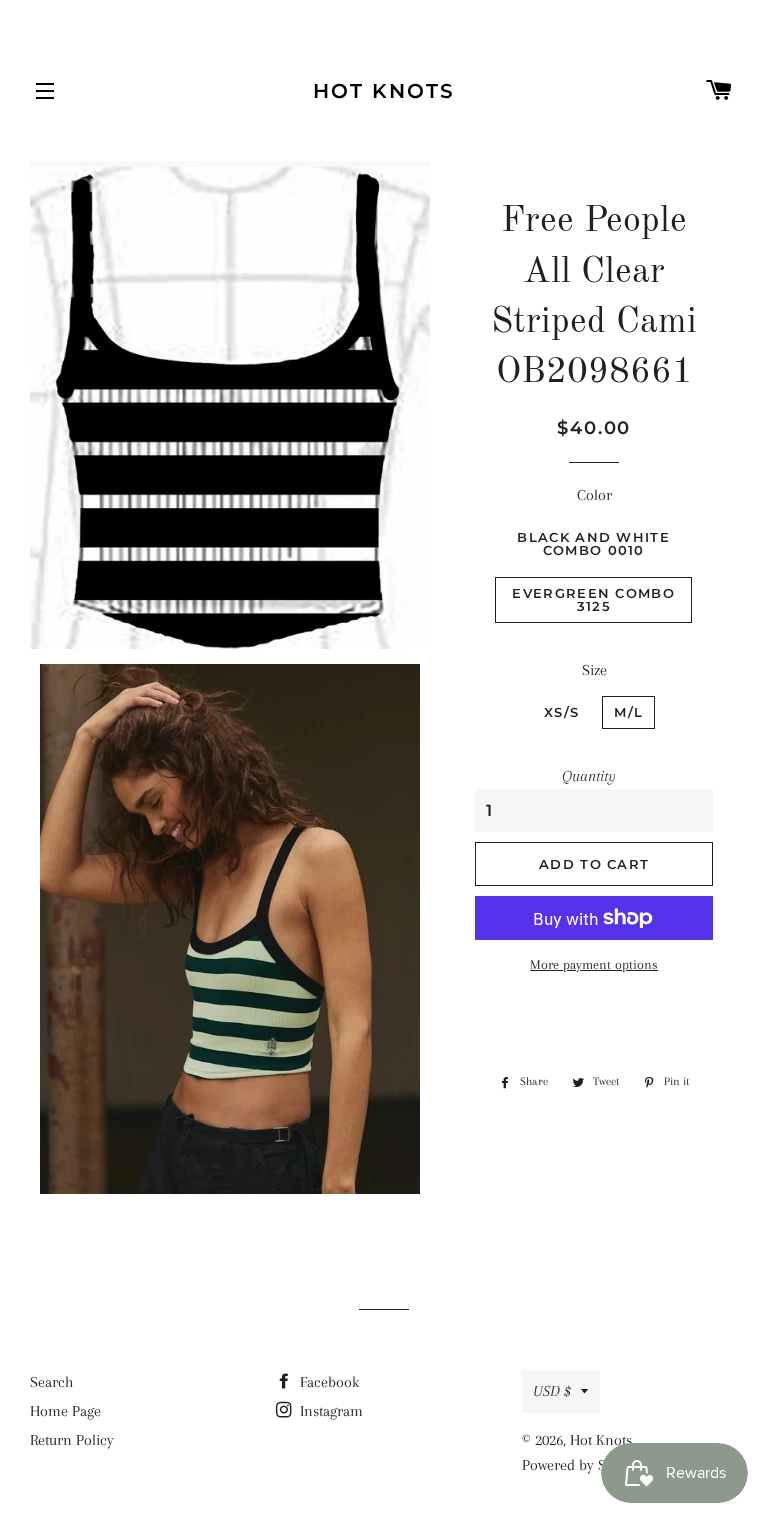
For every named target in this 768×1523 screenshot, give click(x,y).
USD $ (552, 1391)
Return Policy (72, 1440)
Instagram (329, 1411)
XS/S (561, 712)
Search (51, 1382)
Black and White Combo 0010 (593, 543)
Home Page (65, 1411)
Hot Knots (384, 91)
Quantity (589, 776)
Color (594, 495)
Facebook (327, 1382)
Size (594, 670)
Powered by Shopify (584, 1465)
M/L (628, 712)
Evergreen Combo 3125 (593, 599)
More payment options (594, 964)
